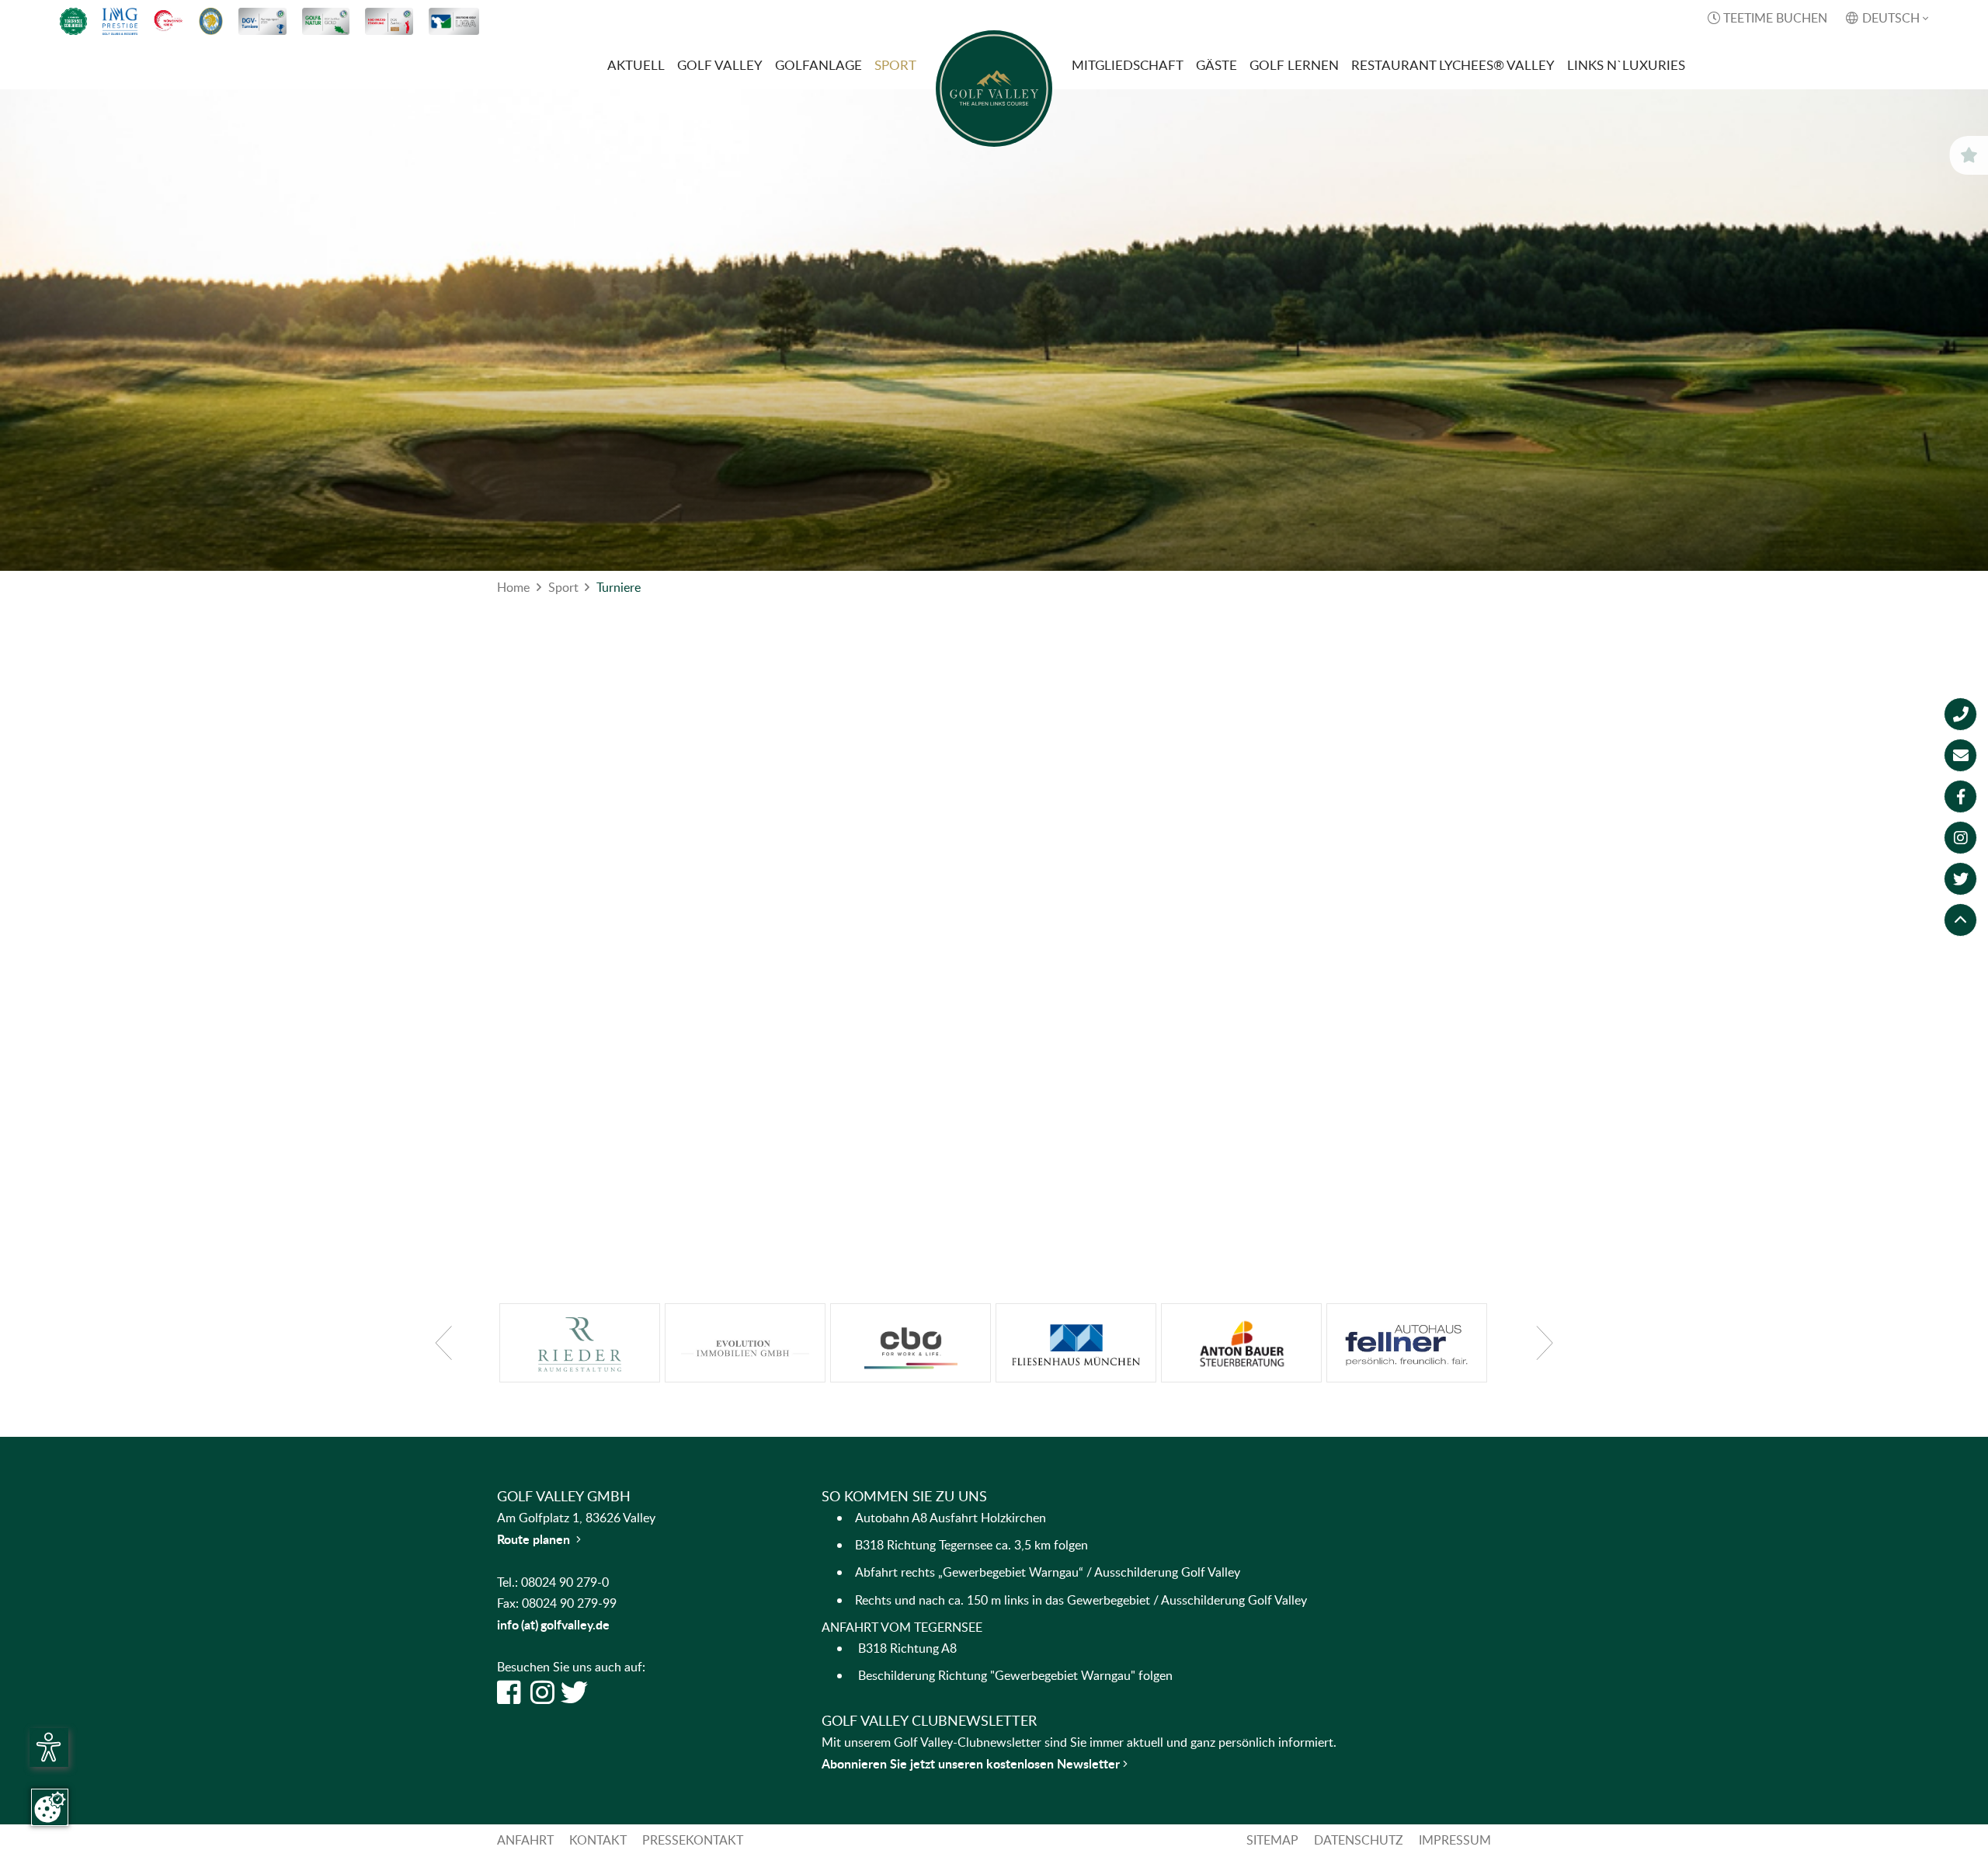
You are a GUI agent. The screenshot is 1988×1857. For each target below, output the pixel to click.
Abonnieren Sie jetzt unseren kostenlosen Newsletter (972, 1763)
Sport (895, 65)
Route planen (539, 1539)
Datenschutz (1359, 1840)
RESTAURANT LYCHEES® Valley (1453, 65)
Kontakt (598, 1840)
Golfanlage (818, 65)
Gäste (1216, 65)
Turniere (619, 587)
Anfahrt (525, 1840)
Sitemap (1272, 1840)
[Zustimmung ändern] (50, 1807)
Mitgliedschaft (1128, 65)
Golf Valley (720, 65)
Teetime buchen (1767, 18)
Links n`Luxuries (1626, 65)
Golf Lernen (1294, 65)
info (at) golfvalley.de (553, 1624)
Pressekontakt (693, 1840)
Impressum (1455, 1840)
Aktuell (636, 65)
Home (513, 587)
